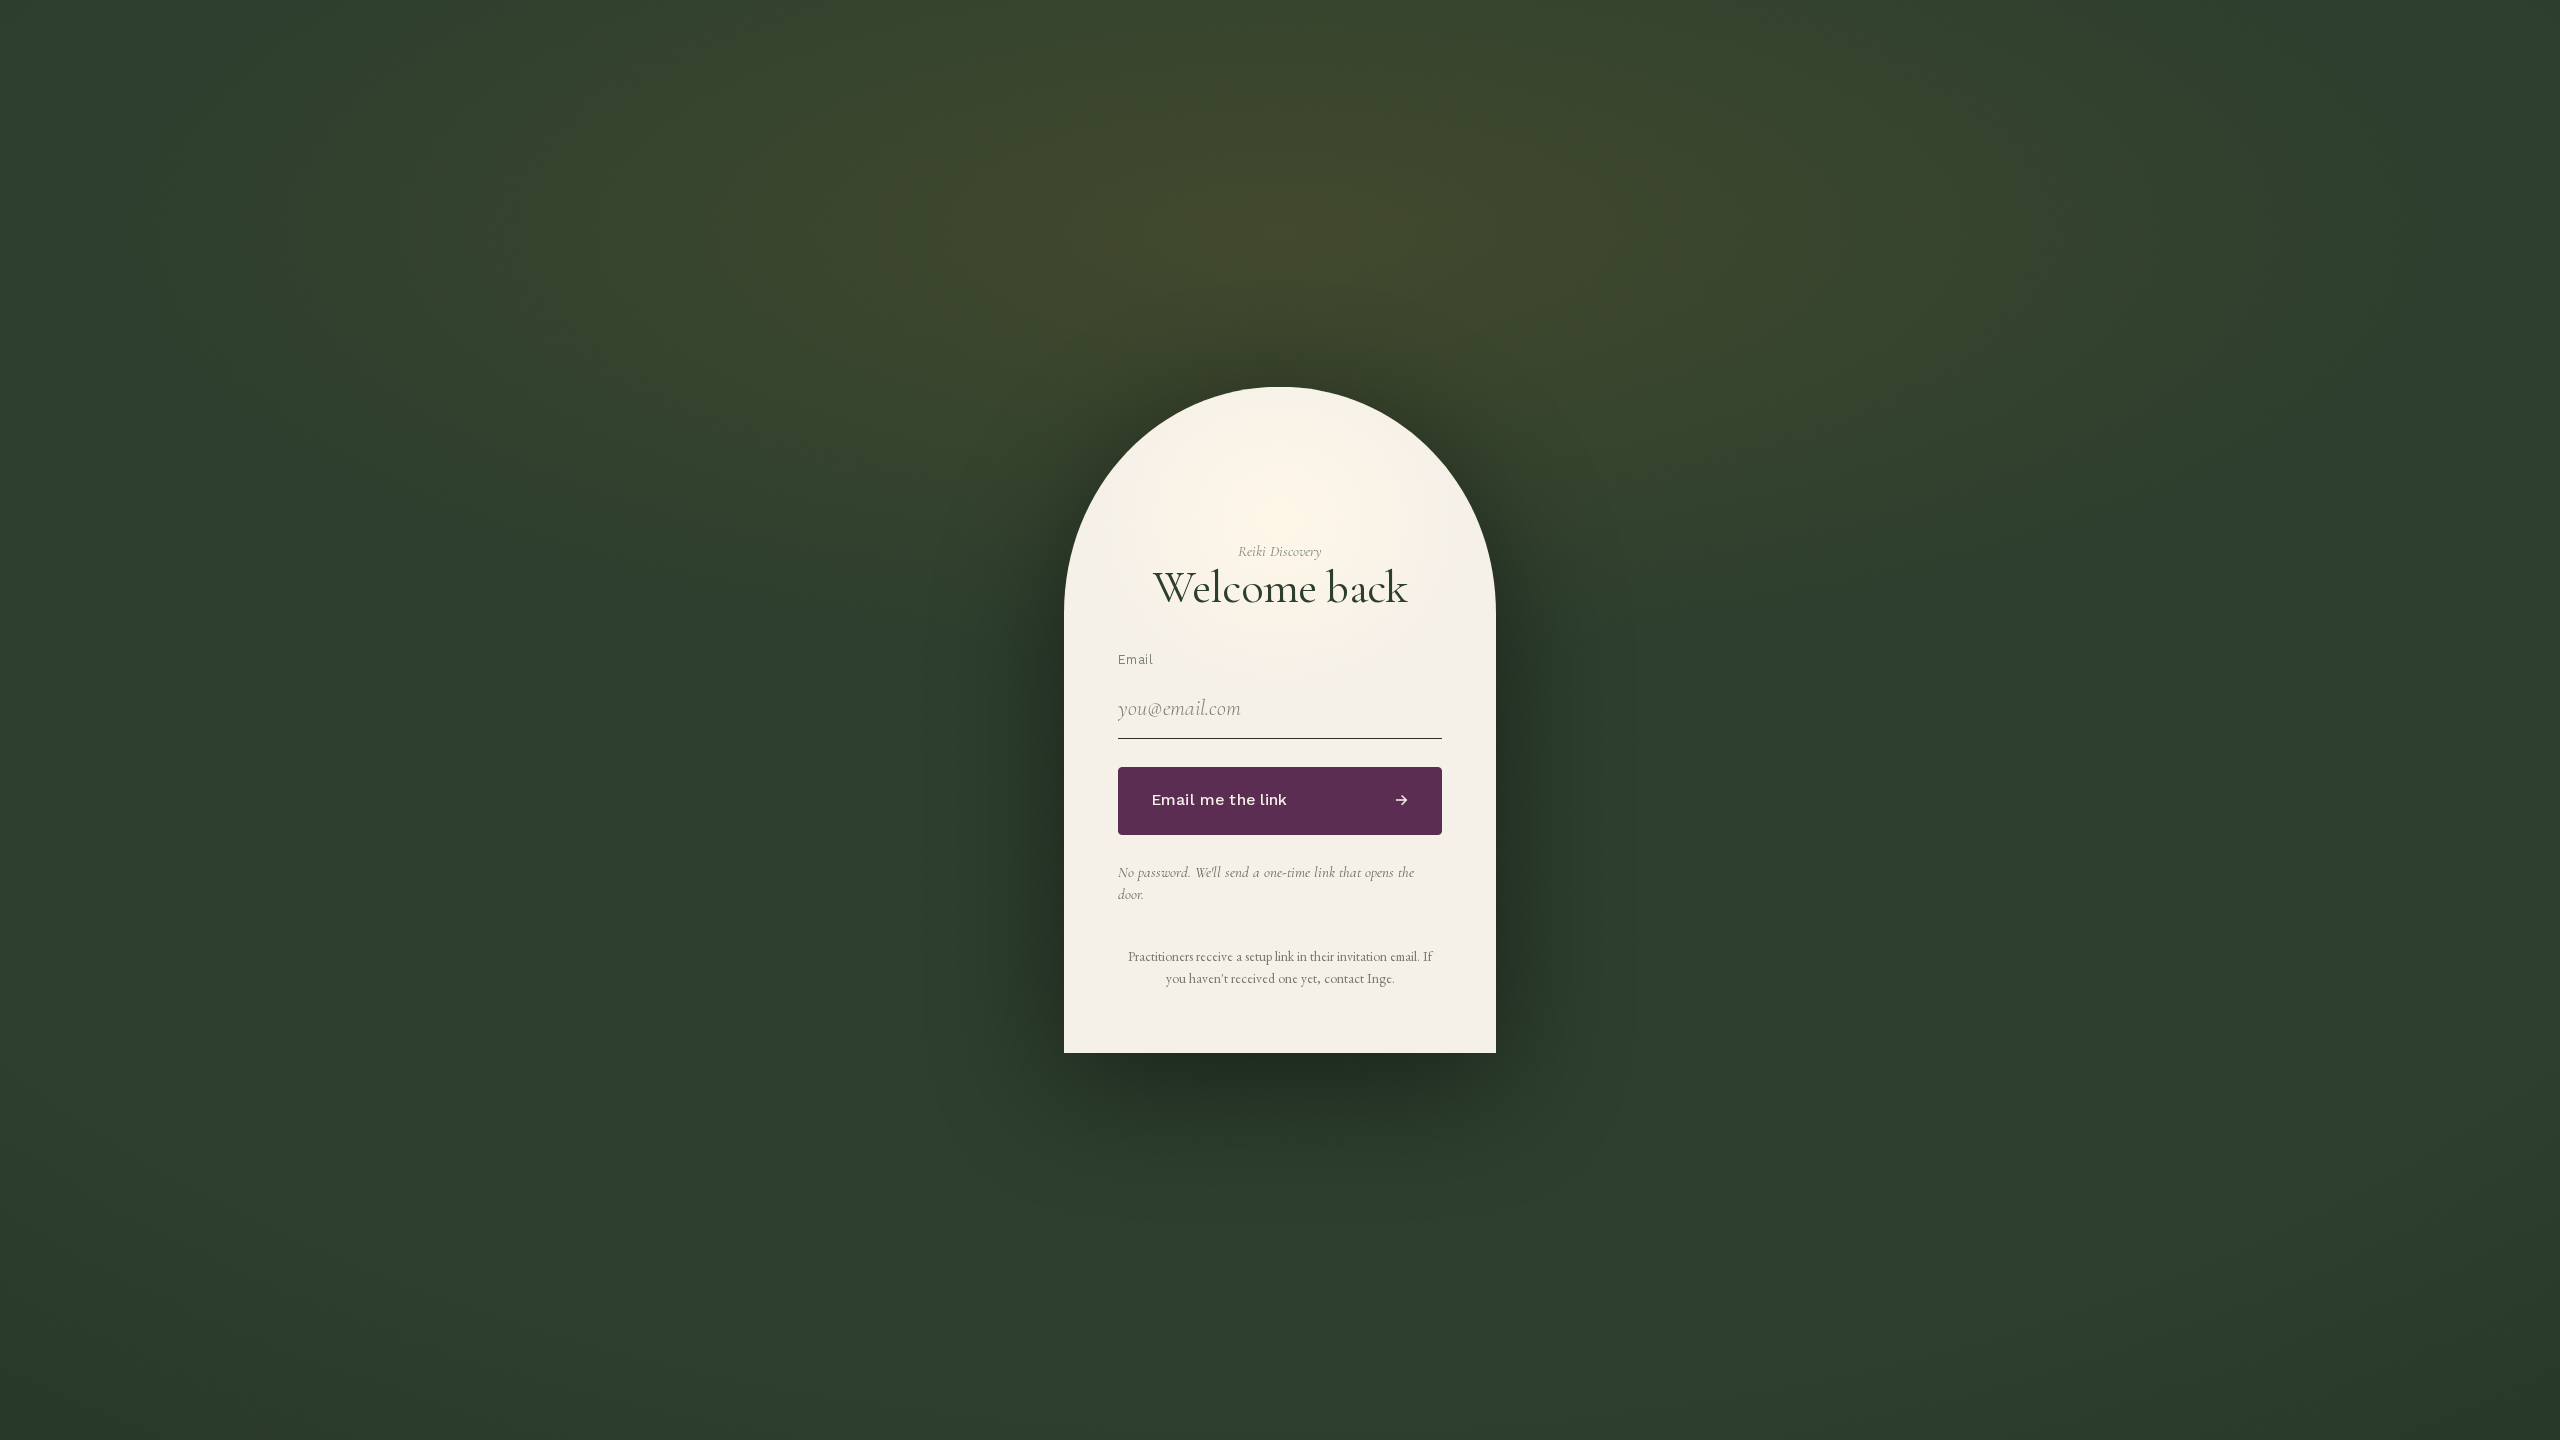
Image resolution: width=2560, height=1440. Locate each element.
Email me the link (1280, 800)
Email (1135, 659)
